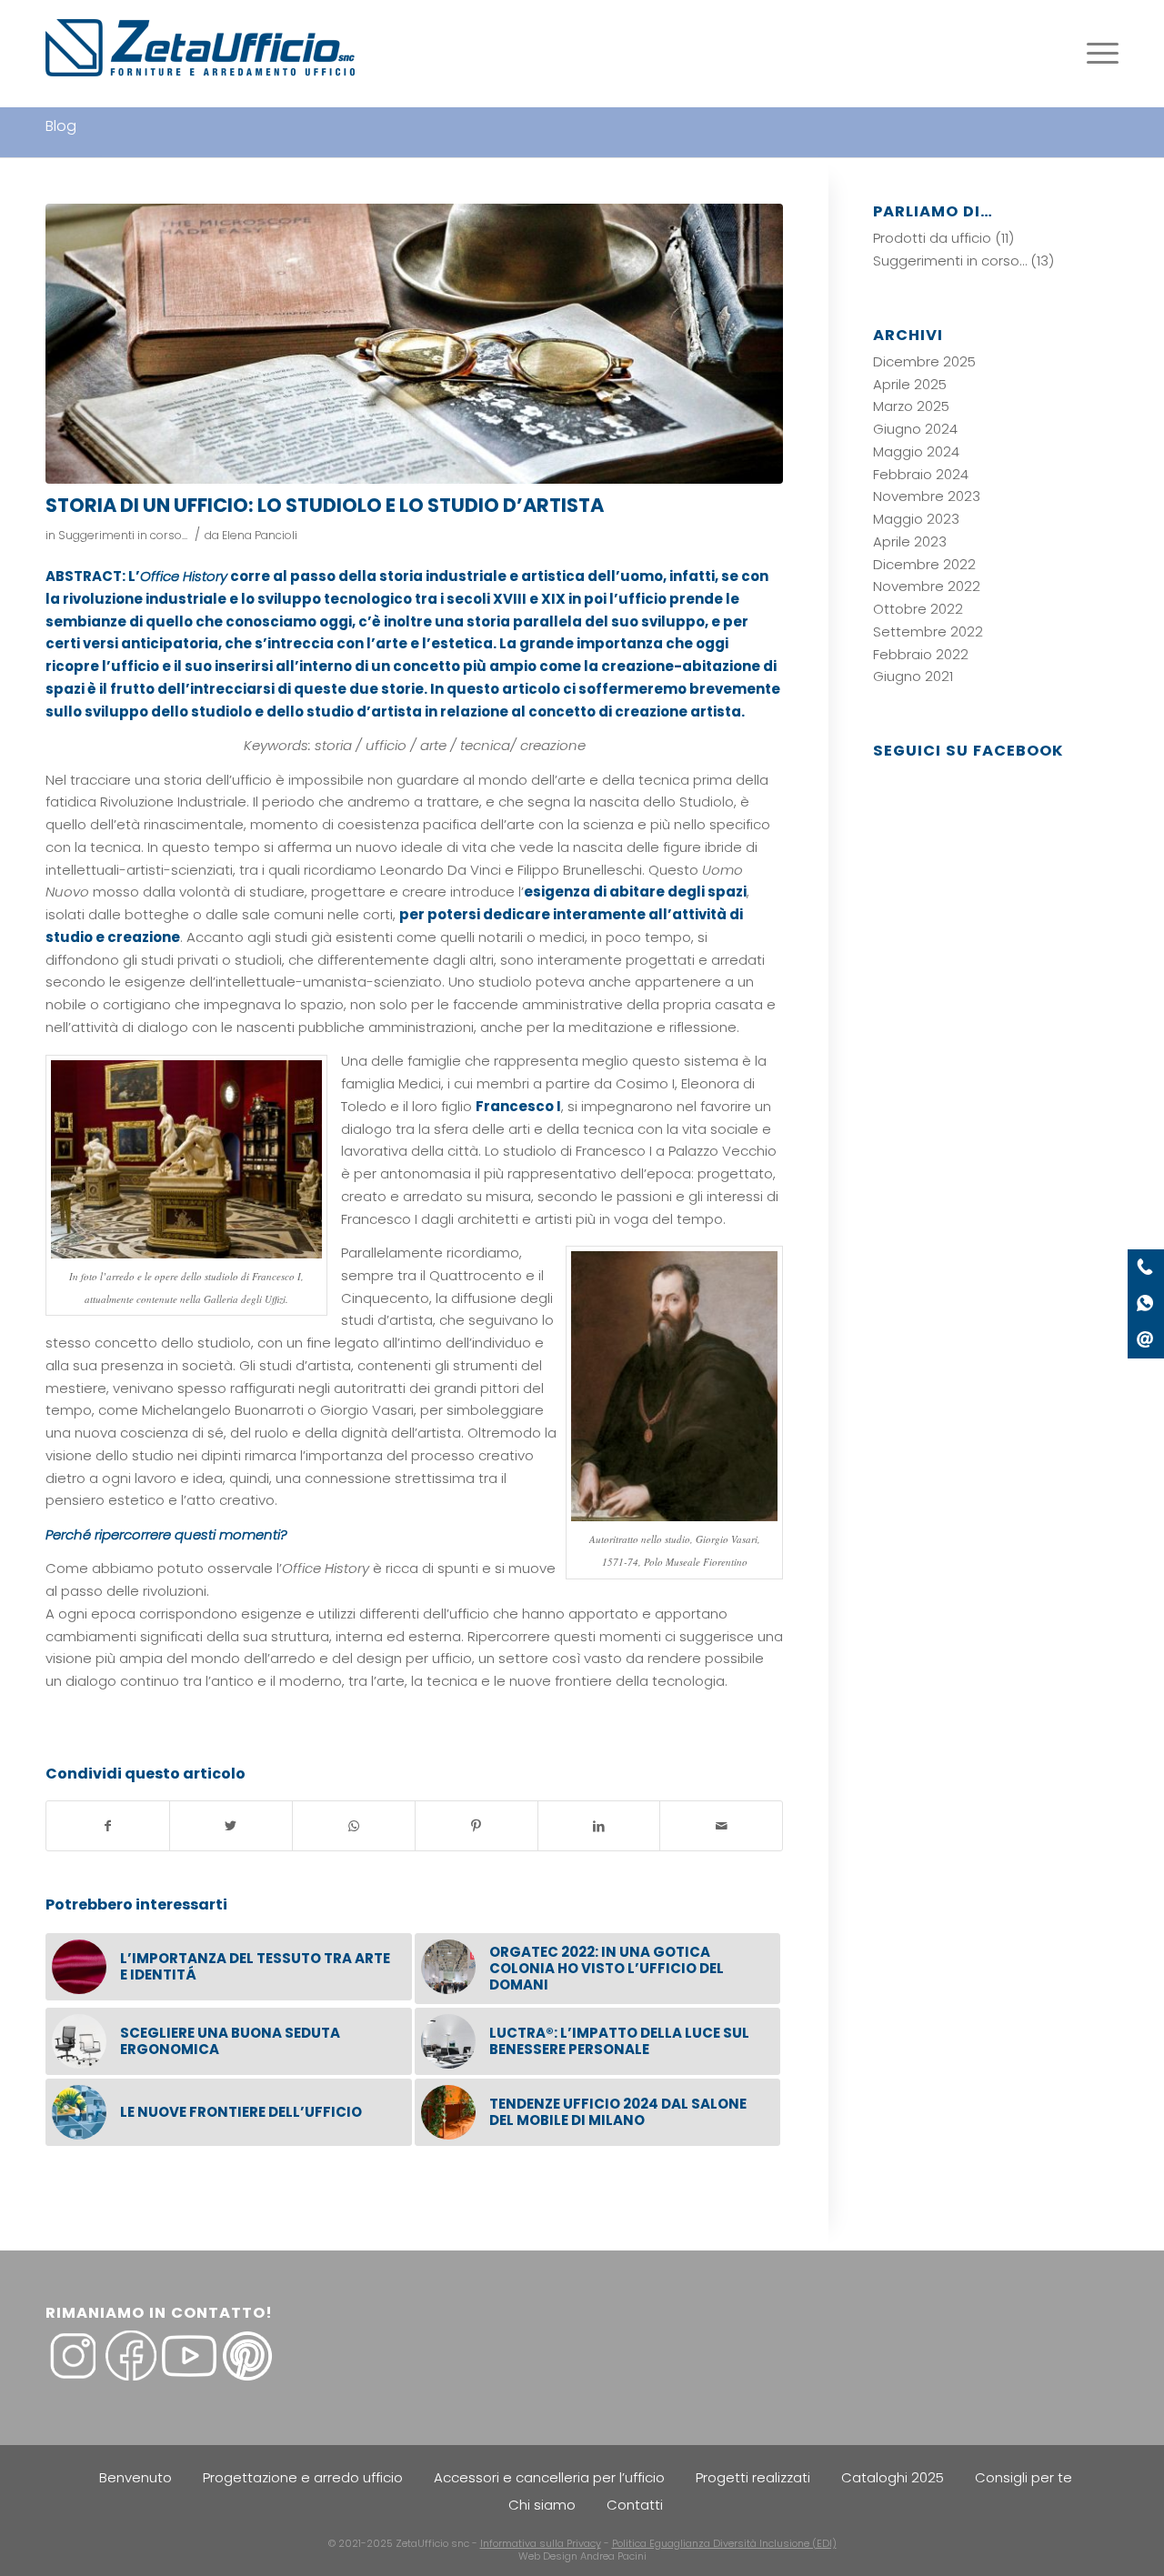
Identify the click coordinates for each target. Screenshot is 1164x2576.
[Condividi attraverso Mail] (721, 1826)
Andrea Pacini (613, 2556)
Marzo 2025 (911, 406)
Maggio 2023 (916, 519)
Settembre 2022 (928, 631)
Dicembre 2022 (924, 564)
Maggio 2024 (916, 451)
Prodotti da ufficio (932, 238)
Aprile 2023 (910, 541)
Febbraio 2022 (921, 654)
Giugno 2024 (915, 429)
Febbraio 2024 (921, 474)
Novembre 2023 (927, 496)
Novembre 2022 (927, 586)
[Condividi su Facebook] (108, 1826)
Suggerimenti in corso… (950, 261)
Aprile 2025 (910, 384)
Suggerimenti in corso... (123, 535)
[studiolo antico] (414, 344)
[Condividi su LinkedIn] (599, 1826)
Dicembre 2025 (924, 361)
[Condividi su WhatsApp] (354, 1826)
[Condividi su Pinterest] (477, 1826)
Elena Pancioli (260, 535)
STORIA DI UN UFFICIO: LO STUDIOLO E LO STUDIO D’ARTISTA (325, 505)
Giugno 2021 (913, 676)
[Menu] (1097, 54)
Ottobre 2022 (918, 609)
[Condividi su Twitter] (231, 1826)
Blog (61, 126)
